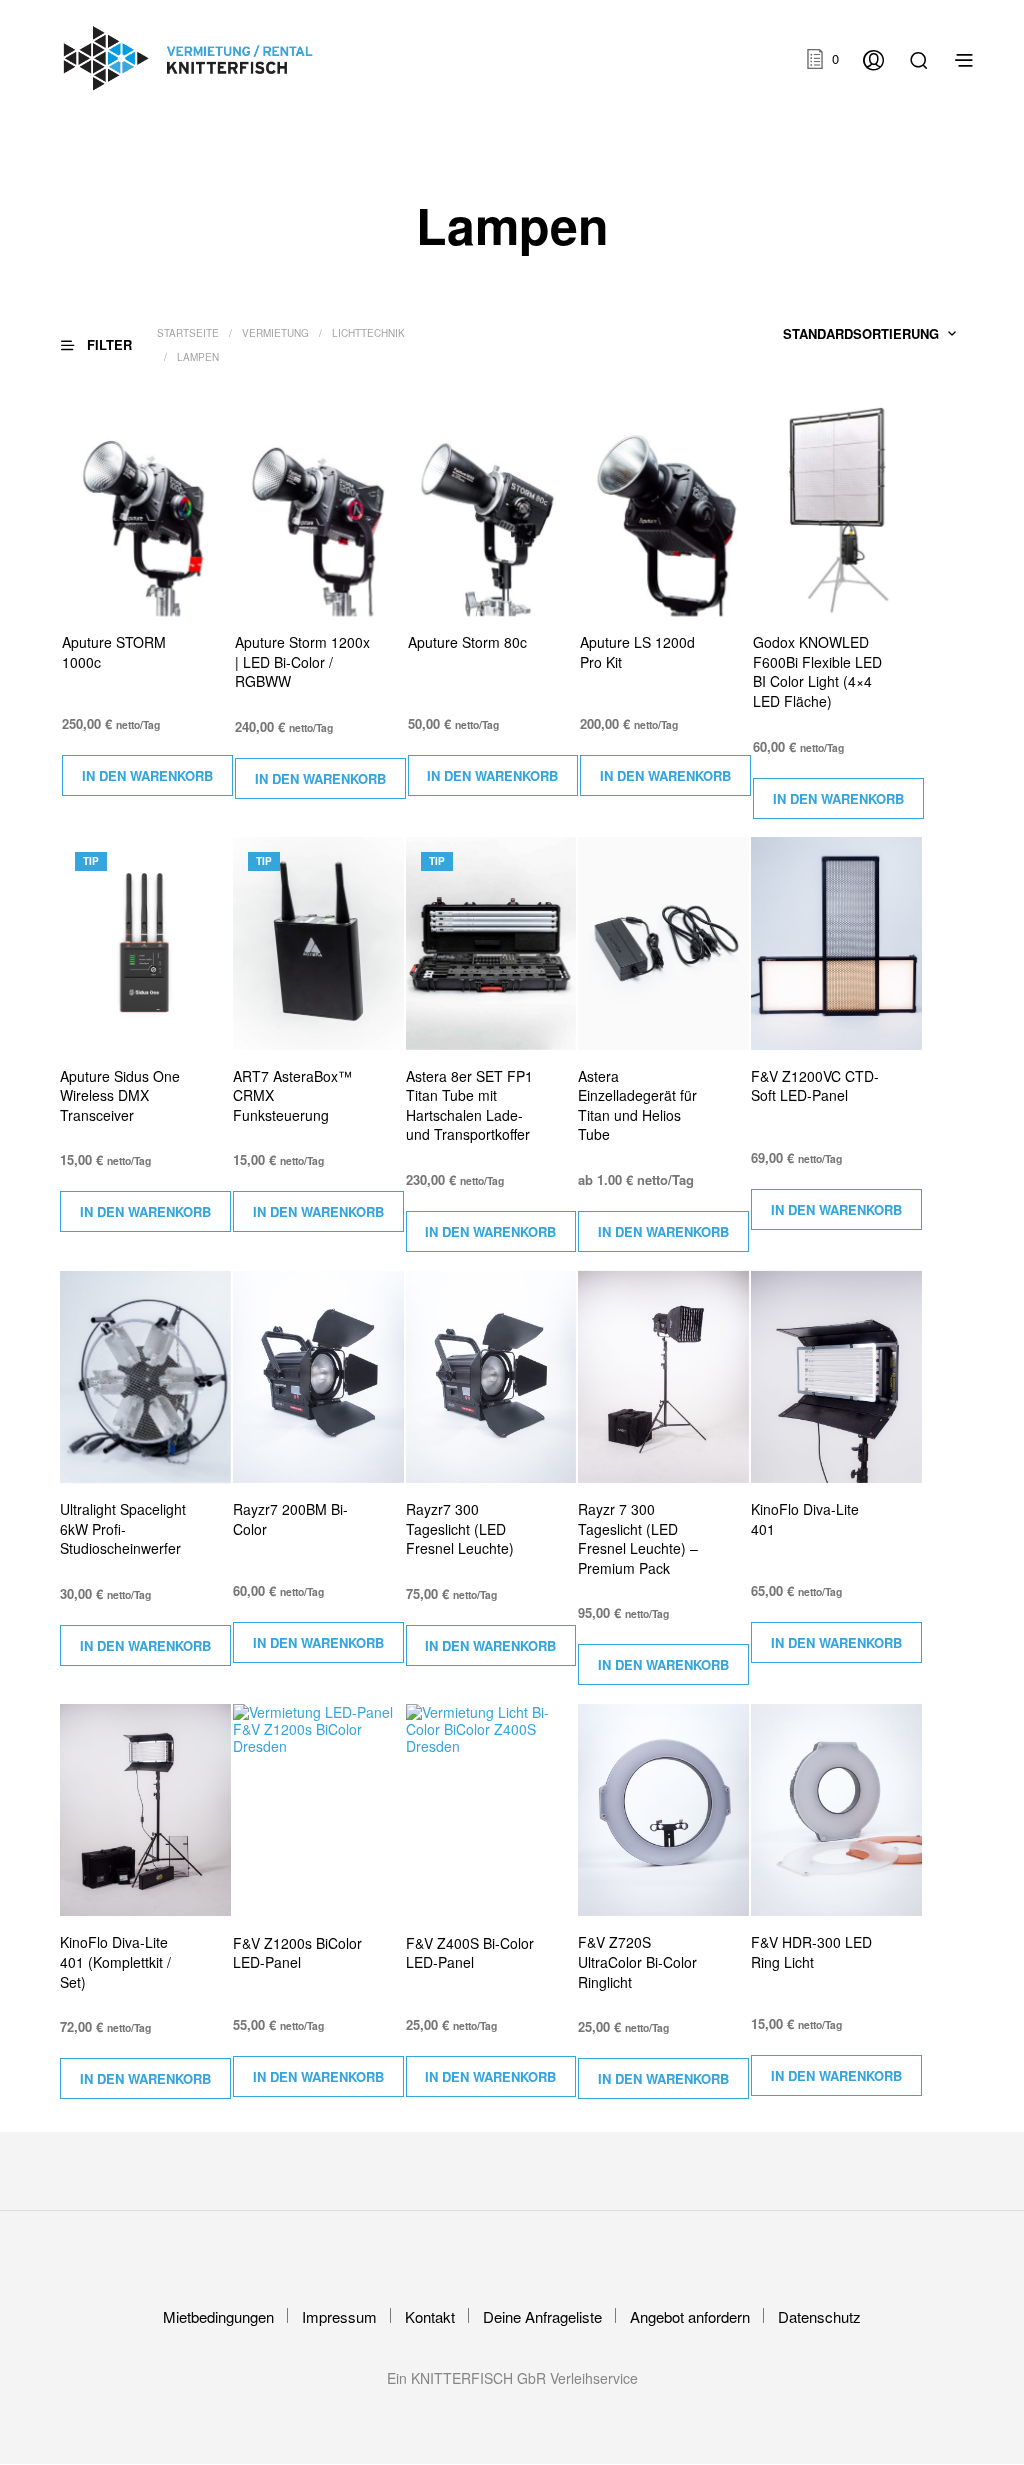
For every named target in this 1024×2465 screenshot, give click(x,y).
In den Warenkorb (147, 775)
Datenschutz (819, 2316)
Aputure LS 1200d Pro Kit (637, 652)
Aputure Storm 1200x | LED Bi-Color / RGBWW (302, 662)
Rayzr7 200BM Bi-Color (290, 1519)
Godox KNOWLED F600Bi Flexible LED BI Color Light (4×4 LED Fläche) (817, 672)
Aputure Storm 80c (467, 642)
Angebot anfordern (690, 2316)
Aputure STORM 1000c (114, 652)
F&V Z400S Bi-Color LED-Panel (470, 1953)
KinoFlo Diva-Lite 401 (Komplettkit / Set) (115, 1962)
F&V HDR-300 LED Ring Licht (811, 1952)
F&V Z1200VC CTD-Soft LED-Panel (815, 1086)
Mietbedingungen (218, 2316)
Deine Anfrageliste (542, 2316)
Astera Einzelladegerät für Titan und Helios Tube (637, 1106)
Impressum (339, 2316)
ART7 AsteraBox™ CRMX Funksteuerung (292, 1096)
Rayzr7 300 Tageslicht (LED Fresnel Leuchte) (460, 1529)
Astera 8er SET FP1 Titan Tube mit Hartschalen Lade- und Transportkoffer (469, 1106)
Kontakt (430, 2316)
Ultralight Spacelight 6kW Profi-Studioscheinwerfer (123, 1529)
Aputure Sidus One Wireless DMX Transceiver (120, 1096)
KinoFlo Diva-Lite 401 (805, 1519)
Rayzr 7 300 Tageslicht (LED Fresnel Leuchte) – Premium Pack (638, 1539)
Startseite (188, 333)
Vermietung (275, 333)
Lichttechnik (368, 333)
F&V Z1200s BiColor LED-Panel (297, 1953)
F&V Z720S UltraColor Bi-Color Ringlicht (637, 1962)
